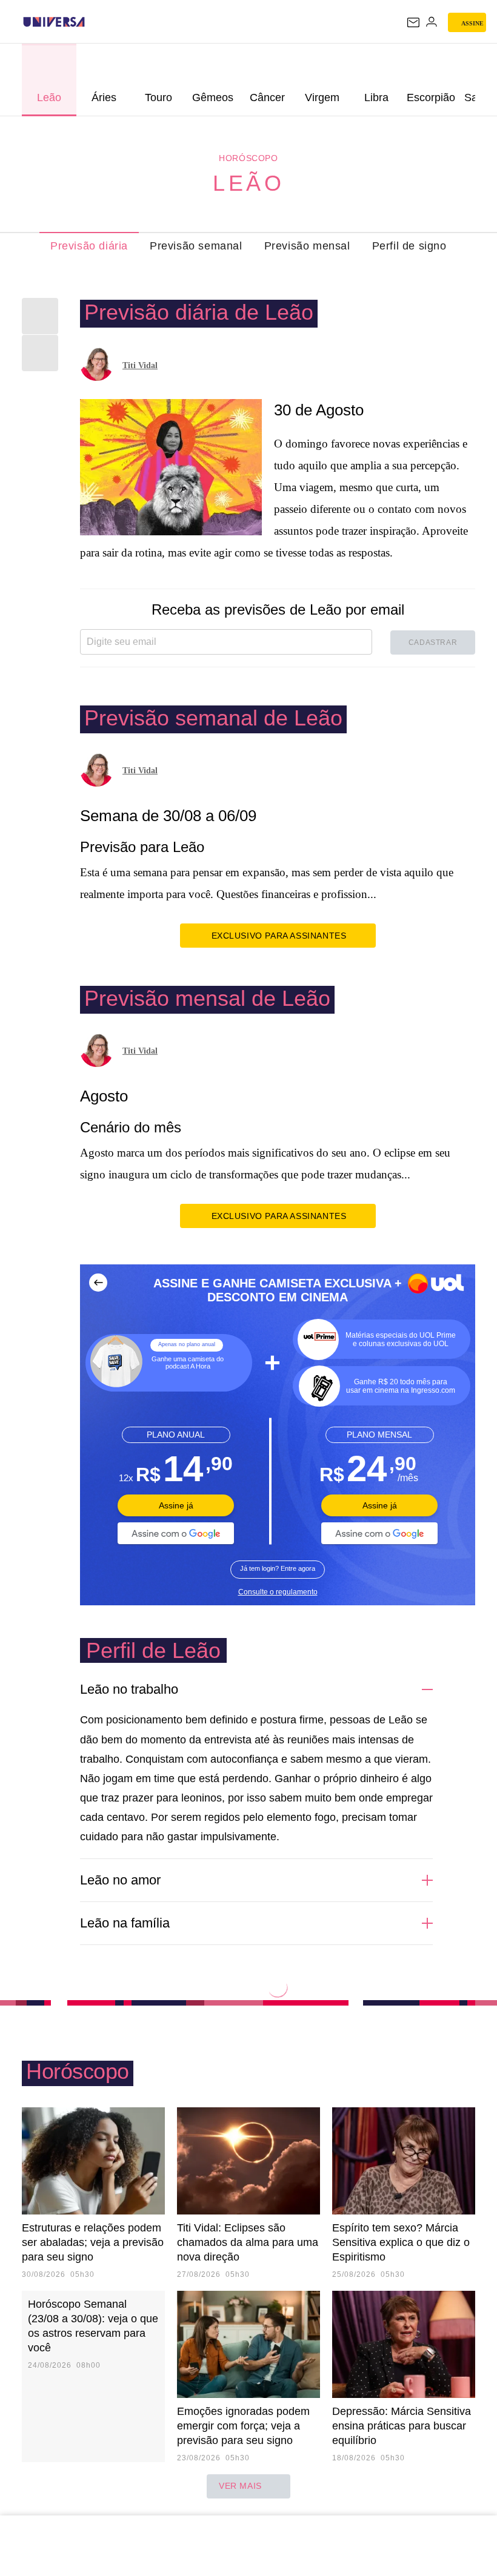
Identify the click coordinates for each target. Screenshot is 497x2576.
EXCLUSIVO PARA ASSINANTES (279, 936)
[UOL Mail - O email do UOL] (413, 22)
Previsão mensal (307, 246)
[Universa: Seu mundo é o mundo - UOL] (54, 22)
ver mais (240, 2486)
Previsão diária (89, 246)
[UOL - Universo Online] (93, 22)
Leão (248, 183)
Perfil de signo (409, 246)
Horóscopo (248, 158)
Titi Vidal (140, 365)
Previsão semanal (196, 246)
